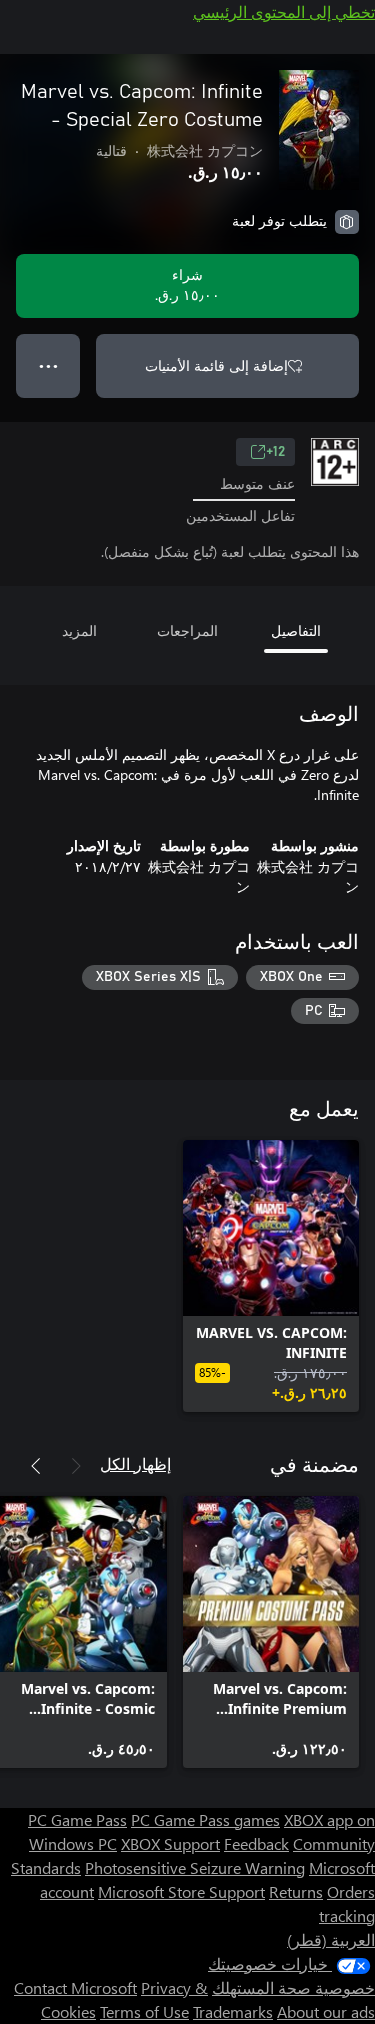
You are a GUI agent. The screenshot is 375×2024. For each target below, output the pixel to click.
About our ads (326, 2011)
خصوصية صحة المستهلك (293, 1987)
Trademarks (233, 2011)
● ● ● (48, 365)
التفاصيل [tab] (296, 630)
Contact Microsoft (75, 1987)
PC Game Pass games (205, 1819)
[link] (271, 1276)
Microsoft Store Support (181, 1891)
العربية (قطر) (331, 1939)
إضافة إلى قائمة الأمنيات (216, 365)
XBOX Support (170, 1843)
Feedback (256, 1843)
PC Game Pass (77, 1819)
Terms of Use (144, 2011)
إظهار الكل (135, 1463)
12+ (275, 452)
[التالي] (36, 1466)
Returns (296, 1891)
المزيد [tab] (79, 630)
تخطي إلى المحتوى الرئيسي (284, 11)
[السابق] (76, 1466)
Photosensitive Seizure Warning (195, 1867)
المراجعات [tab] (187, 630)
